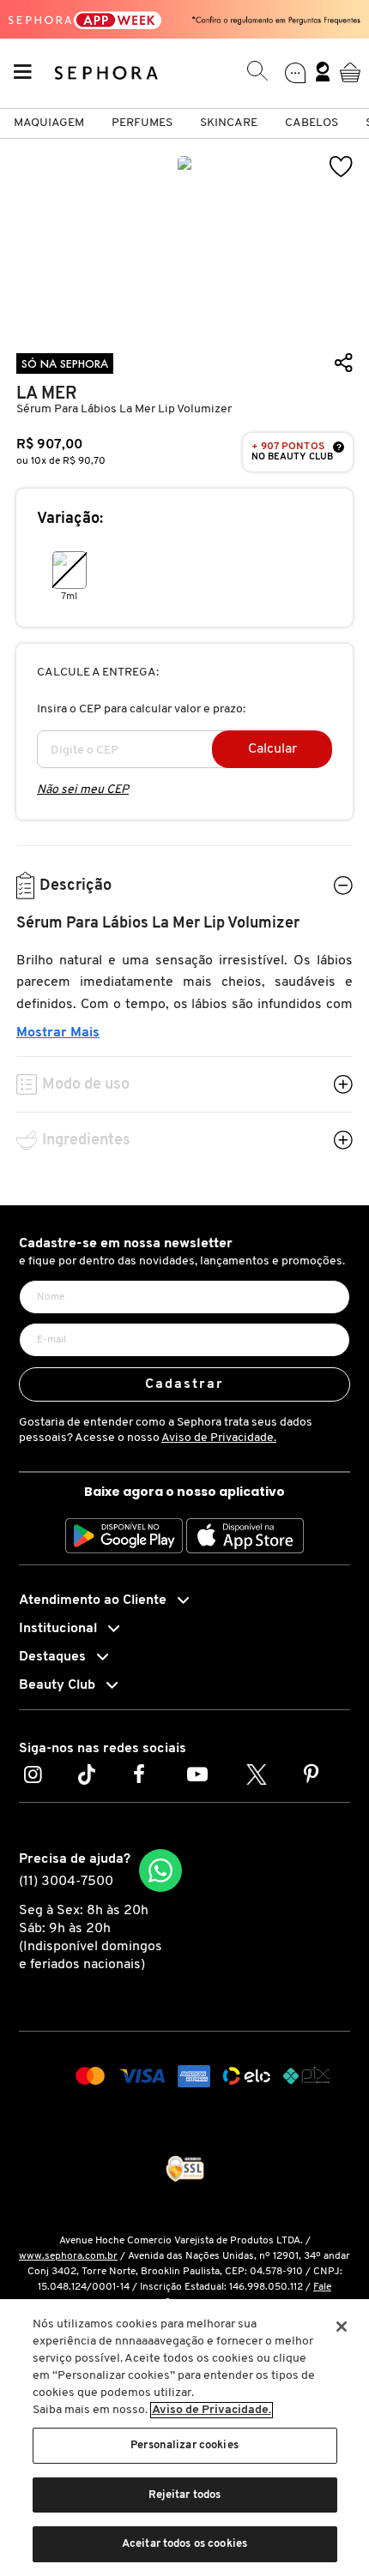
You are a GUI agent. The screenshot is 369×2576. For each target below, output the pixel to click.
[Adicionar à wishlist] (342, 167)
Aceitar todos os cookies (184, 2544)
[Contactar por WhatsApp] (160, 1870)
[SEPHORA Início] (107, 72)
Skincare (229, 123)
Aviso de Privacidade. (219, 1438)
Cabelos (312, 123)
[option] (184, 242)
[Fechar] (342, 2327)
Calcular (272, 749)
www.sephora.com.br (68, 2256)
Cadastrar (185, 1384)
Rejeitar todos (185, 2495)
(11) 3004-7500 (66, 1882)
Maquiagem (49, 123)
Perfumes (142, 123)
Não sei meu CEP (83, 790)
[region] (184, 2438)
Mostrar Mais (58, 1033)
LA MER (47, 394)
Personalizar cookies (184, 2445)
